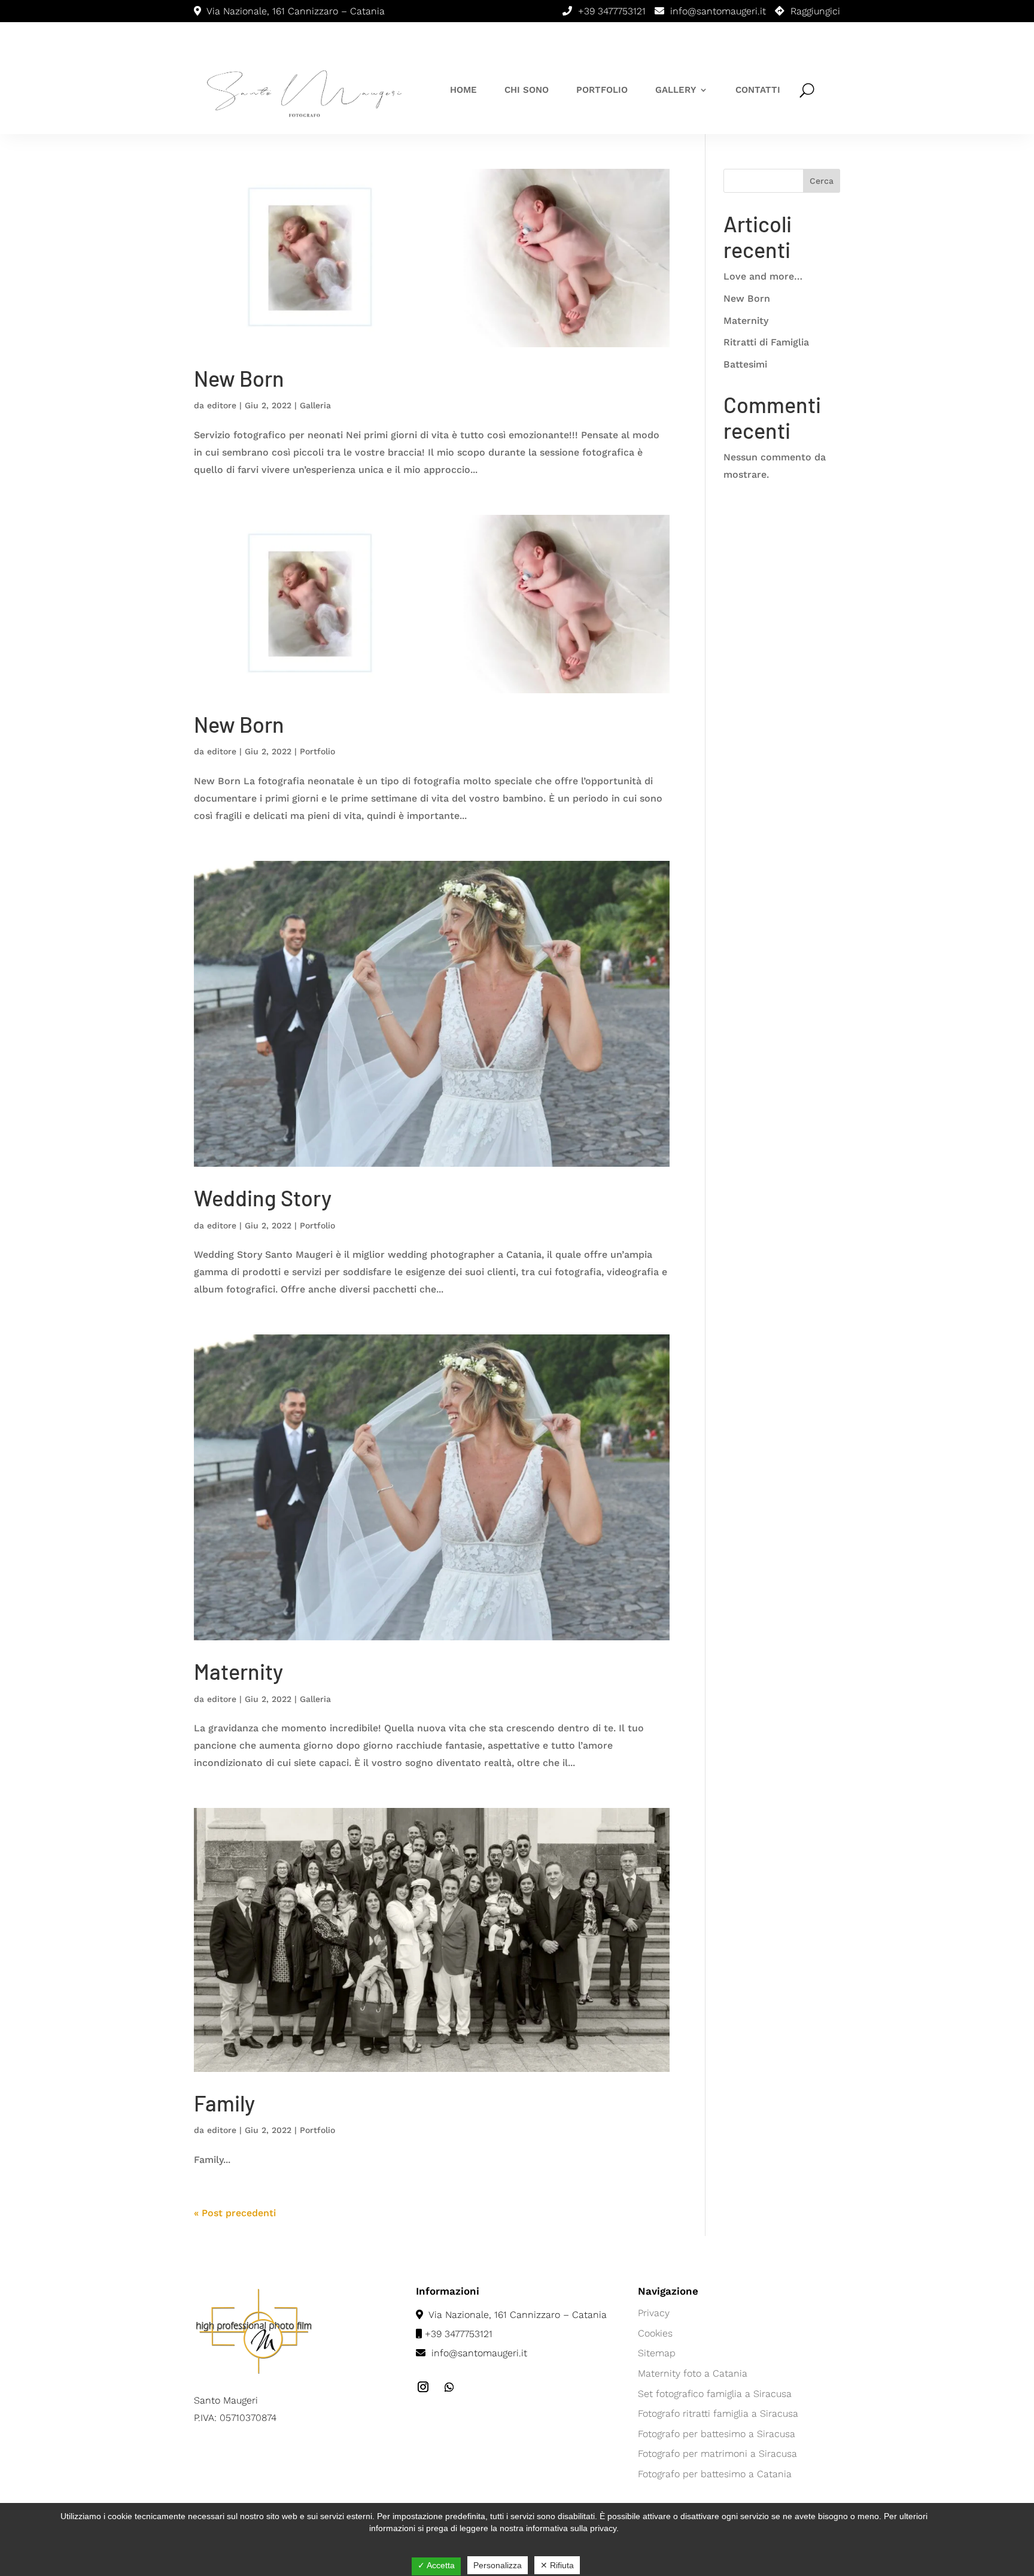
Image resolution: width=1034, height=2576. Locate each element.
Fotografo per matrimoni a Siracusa (717, 2454)
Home (463, 90)
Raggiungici (815, 11)
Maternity (238, 1671)
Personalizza (498, 2565)
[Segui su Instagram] (423, 2387)
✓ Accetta (436, 2565)
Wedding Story (263, 1198)
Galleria (315, 405)
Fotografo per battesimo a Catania (715, 2474)
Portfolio (602, 90)
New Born (239, 378)
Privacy (654, 2313)
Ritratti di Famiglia (766, 342)
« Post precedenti (235, 2213)
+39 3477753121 (612, 11)
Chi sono (527, 90)
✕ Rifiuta (557, 2565)
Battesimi (745, 364)
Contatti (758, 90)
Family (224, 2103)
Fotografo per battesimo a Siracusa (717, 2434)
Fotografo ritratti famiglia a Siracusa (718, 2413)
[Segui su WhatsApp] (449, 2387)
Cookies (655, 2333)
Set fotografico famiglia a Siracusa (715, 2394)
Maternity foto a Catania (693, 2373)
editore (222, 405)
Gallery (676, 90)
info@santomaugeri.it (718, 11)
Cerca (822, 181)
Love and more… (763, 276)
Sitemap (657, 2353)
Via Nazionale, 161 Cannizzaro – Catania (516, 2315)
